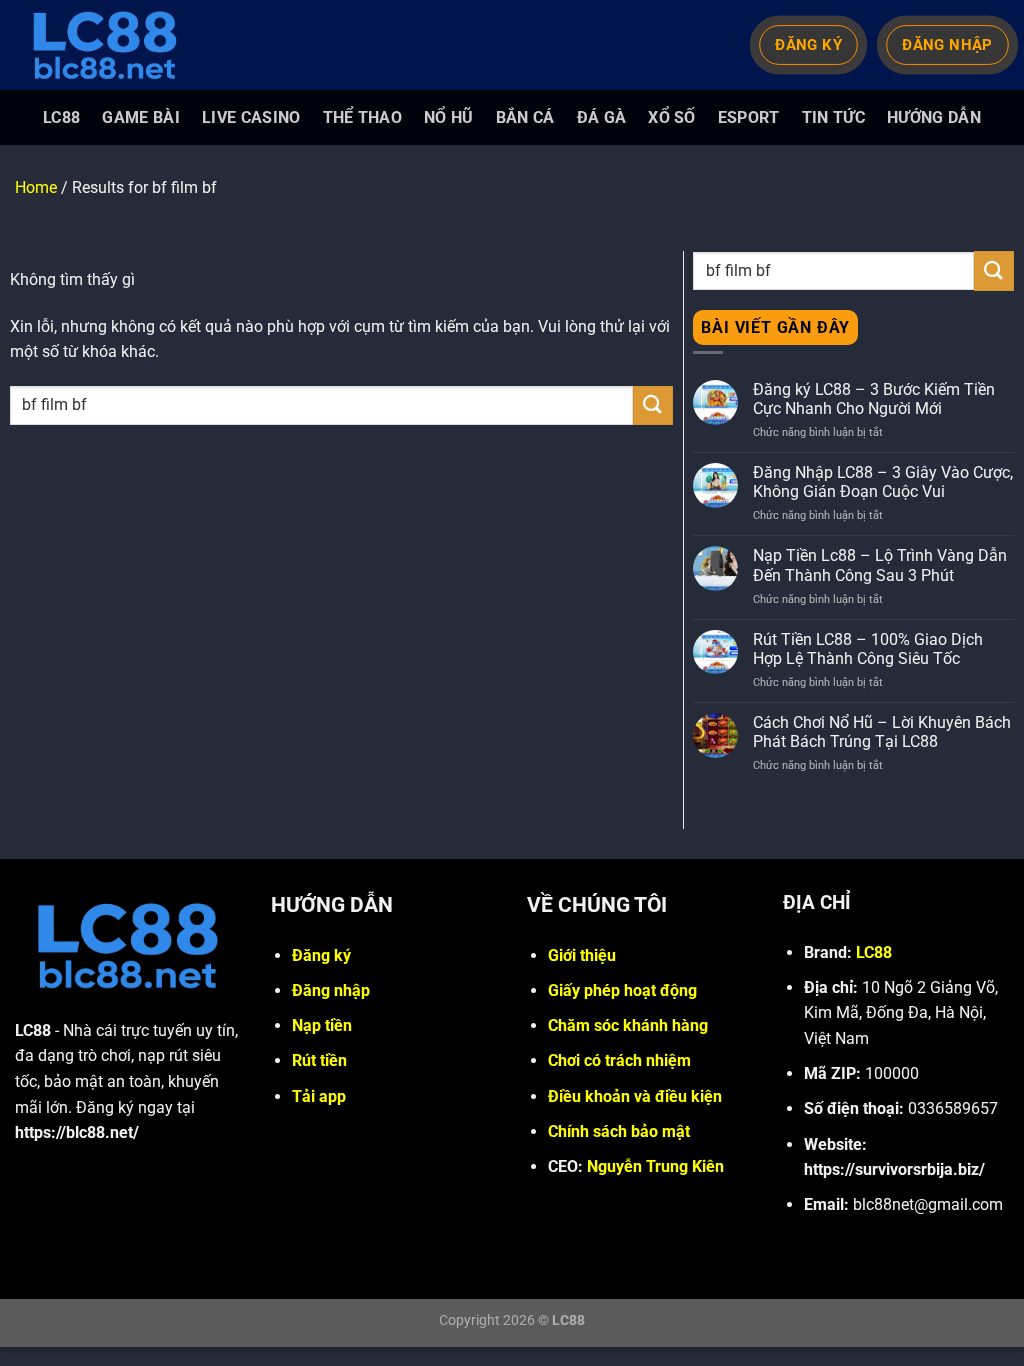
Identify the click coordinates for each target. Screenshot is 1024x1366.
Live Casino (251, 117)
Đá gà (602, 117)
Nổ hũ (449, 117)
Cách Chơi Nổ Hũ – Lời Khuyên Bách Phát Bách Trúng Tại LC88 (882, 732)
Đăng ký (321, 955)
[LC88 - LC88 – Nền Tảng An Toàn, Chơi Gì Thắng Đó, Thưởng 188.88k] (115, 45)
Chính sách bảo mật (619, 1131)
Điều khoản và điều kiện (635, 1096)
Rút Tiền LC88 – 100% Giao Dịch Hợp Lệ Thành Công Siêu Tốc (868, 649)
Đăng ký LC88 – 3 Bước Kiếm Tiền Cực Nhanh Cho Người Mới (874, 399)
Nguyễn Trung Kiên (655, 1166)
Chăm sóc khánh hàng (628, 1025)
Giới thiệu (582, 955)
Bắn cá (525, 117)
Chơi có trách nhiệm (619, 1060)
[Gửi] (653, 405)
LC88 (61, 117)
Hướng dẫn (934, 117)
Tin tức (833, 117)
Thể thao (363, 117)
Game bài (141, 117)
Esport (749, 117)
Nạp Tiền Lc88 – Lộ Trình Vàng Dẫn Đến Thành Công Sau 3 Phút (880, 565)
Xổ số (672, 117)
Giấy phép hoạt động (622, 990)
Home (36, 187)
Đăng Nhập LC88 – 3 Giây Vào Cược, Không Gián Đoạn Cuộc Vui (883, 482)
